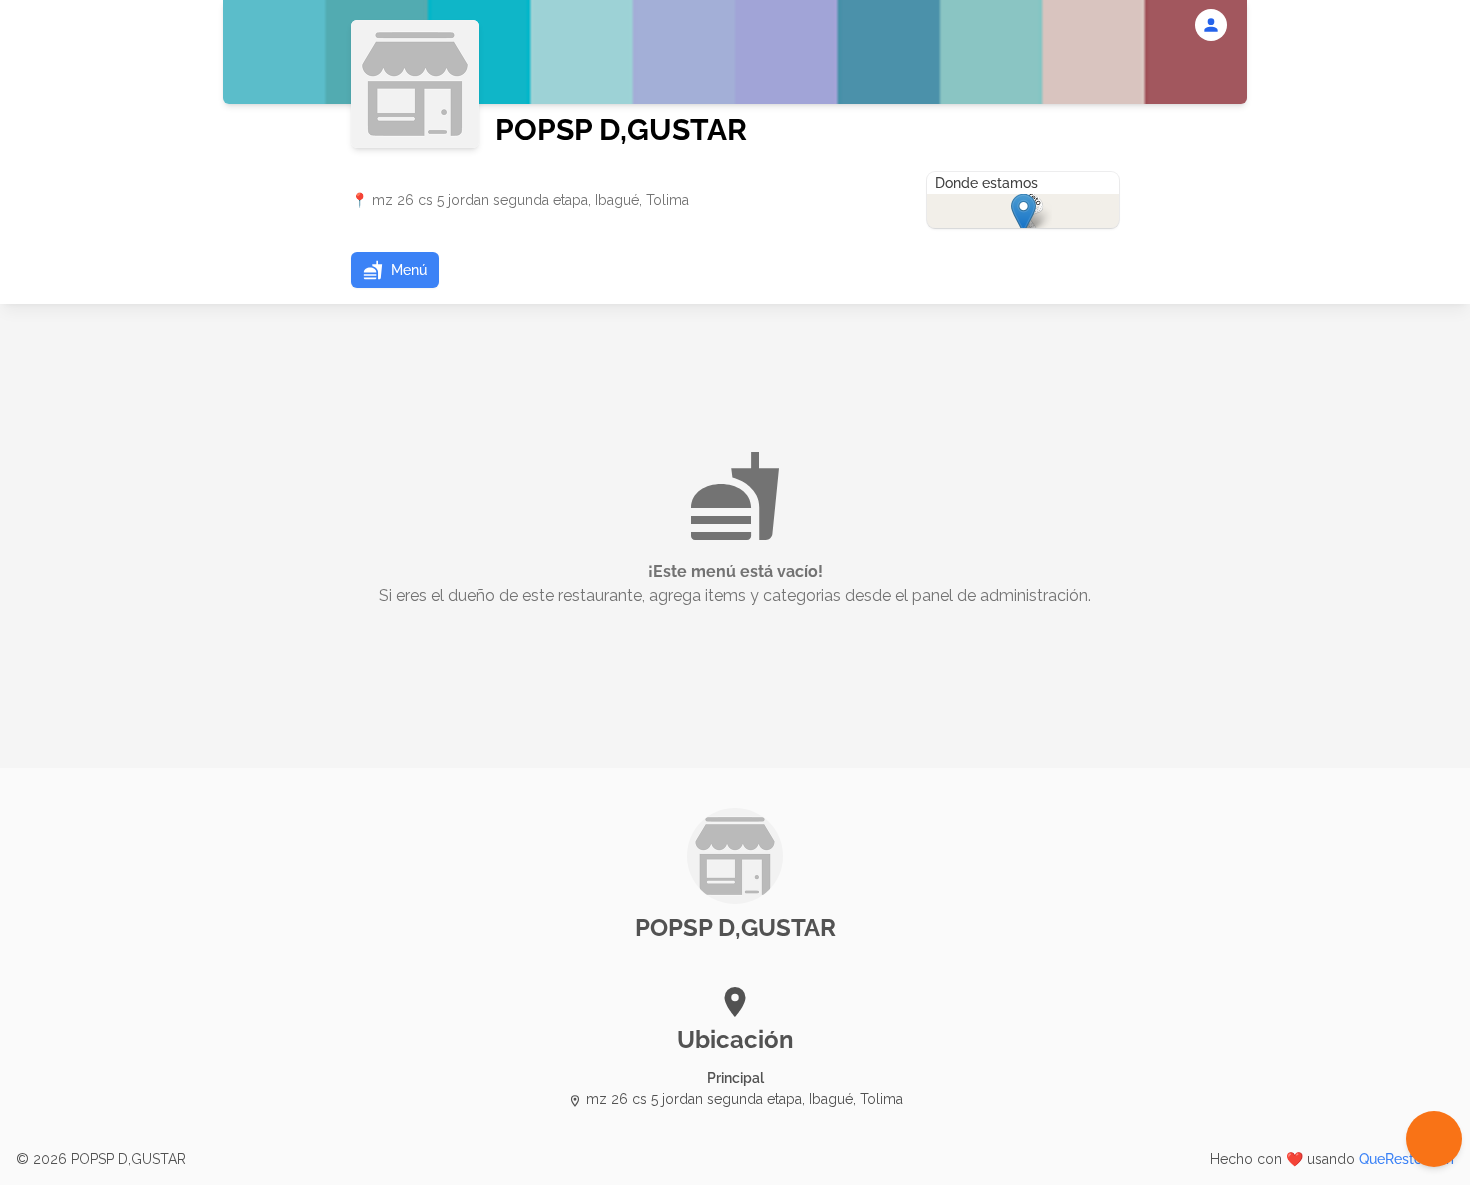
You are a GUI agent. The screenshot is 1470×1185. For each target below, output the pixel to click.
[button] (395, 270)
